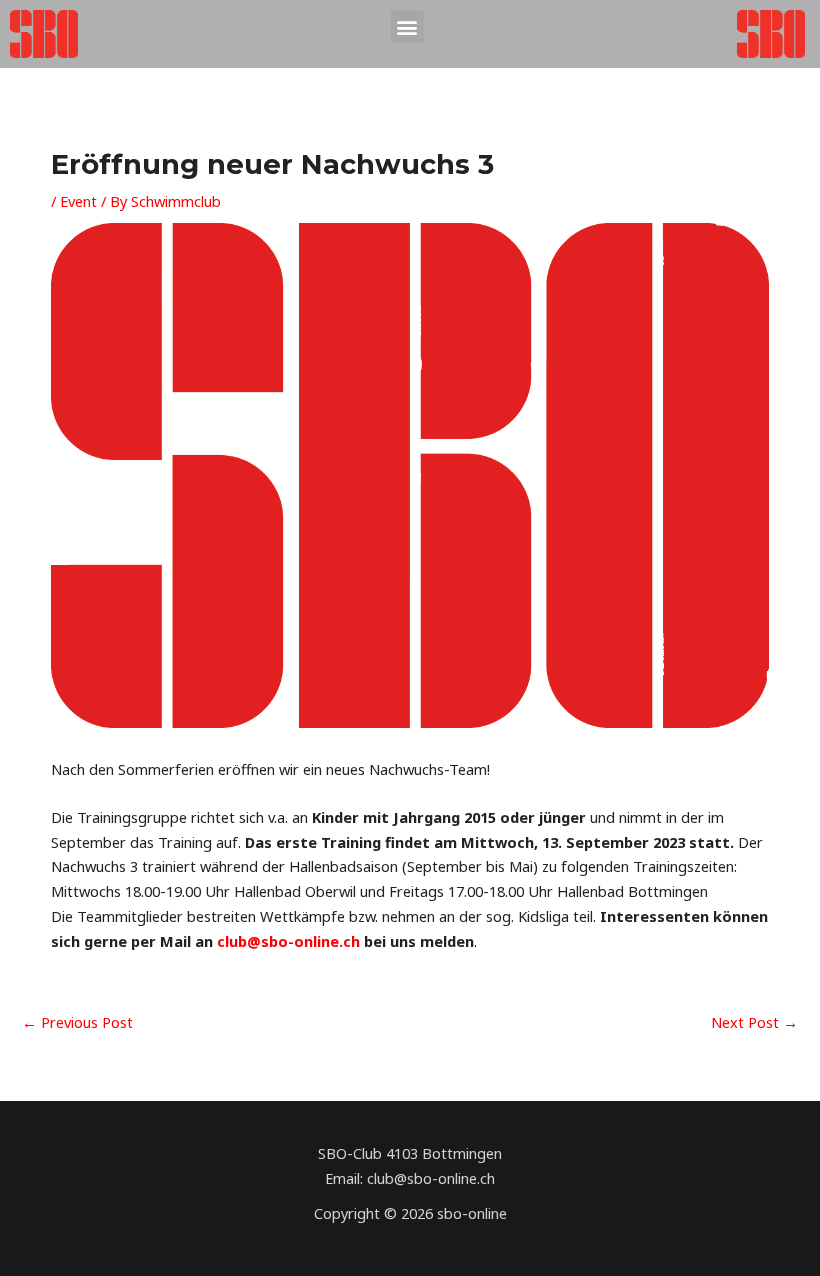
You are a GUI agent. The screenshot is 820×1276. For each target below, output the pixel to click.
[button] (407, 26)
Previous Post (77, 1022)
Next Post (754, 1022)
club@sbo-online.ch (288, 941)
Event (78, 201)
